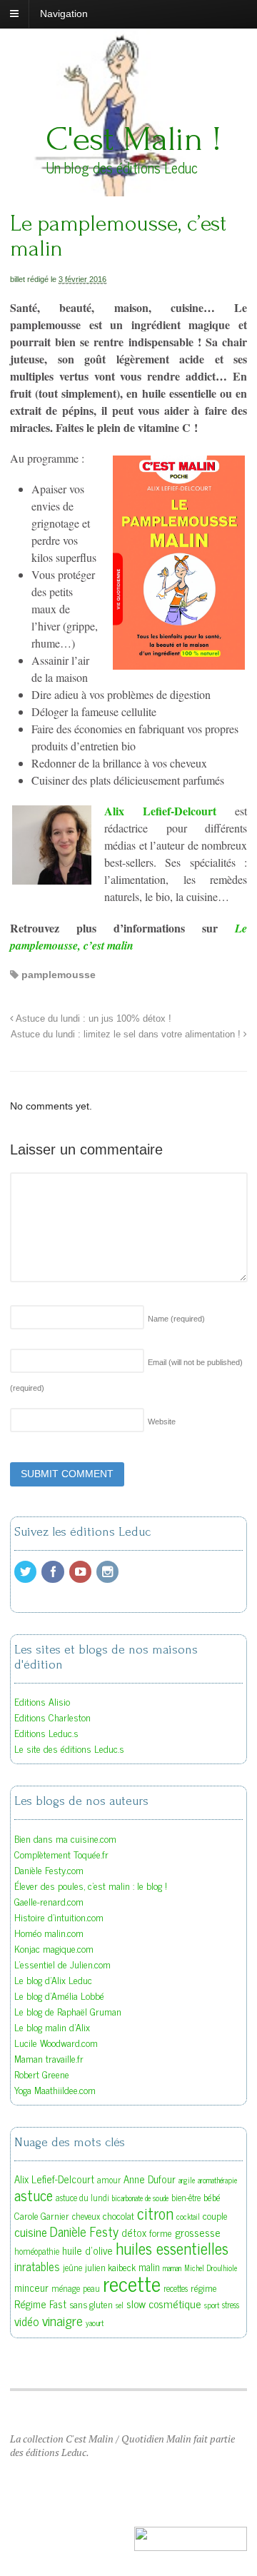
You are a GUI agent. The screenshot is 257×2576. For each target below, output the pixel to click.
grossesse (198, 2232)
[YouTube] (81, 1572)
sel (120, 2305)
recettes (176, 2288)
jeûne (72, 2268)
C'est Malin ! (133, 139)
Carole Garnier (42, 2215)
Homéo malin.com (49, 1932)
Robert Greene (42, 2074)
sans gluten (91, 2304)
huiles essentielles (172, 2248)
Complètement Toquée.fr (61, 1854)
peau (91, 2288)
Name (176, 1319)
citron (155, 2213)
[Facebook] (54, 1572)
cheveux (86, 2216)
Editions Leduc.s (46, 1732)
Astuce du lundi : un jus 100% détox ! (92, 1019)
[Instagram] (109, 1572)
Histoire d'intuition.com (59, 1917)
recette (132, 2283)
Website (162, 1422)
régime (204, 2288)
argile (187, 2180)
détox (134, 2232)
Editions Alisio (42, 1701)
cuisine (31, 2232)
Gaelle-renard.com (49, 1901)
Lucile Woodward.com (56, 2042)
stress (231, 2305)
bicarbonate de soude (140, 2198)
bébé (212, 2197)
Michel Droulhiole (211, 2268)
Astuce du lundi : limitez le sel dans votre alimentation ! (127, 1035)
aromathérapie (217, 2180)
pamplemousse (59, 975)
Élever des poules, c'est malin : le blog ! (91, 1885)
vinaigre (62, 2320)
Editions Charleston (52, 1717)
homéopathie (37, 2251)
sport (212, 2305)
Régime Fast (40, 2304)
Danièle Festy (84, 2231)
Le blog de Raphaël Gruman (68, 2011)
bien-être (186, 2198)
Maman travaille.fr (49, 2058)
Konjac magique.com (54, 1948)
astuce (34, 2195)
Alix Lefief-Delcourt (160, 811)
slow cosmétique (164, 2303)
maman (172, 2268)
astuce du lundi (82, 2198)
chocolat (119, 2215)
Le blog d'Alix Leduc (53, 1979)
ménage (66, 2288)
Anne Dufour (150, 2179)
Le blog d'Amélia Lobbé (59, 1995)
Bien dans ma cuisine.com (65, 1838)
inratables (37, 2266)
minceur (31, 2287)
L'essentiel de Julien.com (62, 1964)
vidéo (27, 2321)
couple (215, 2215)
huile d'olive (87, 2250)
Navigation (64, 14)
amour (109, 2180)
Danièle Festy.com (49, 1870)
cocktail (188, 2217)
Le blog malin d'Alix (52, 2027)
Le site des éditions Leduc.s (69, 1748)
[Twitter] (26, 1572)
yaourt (95, 2323)
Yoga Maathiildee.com (55, 2089)
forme (161, 2233)
